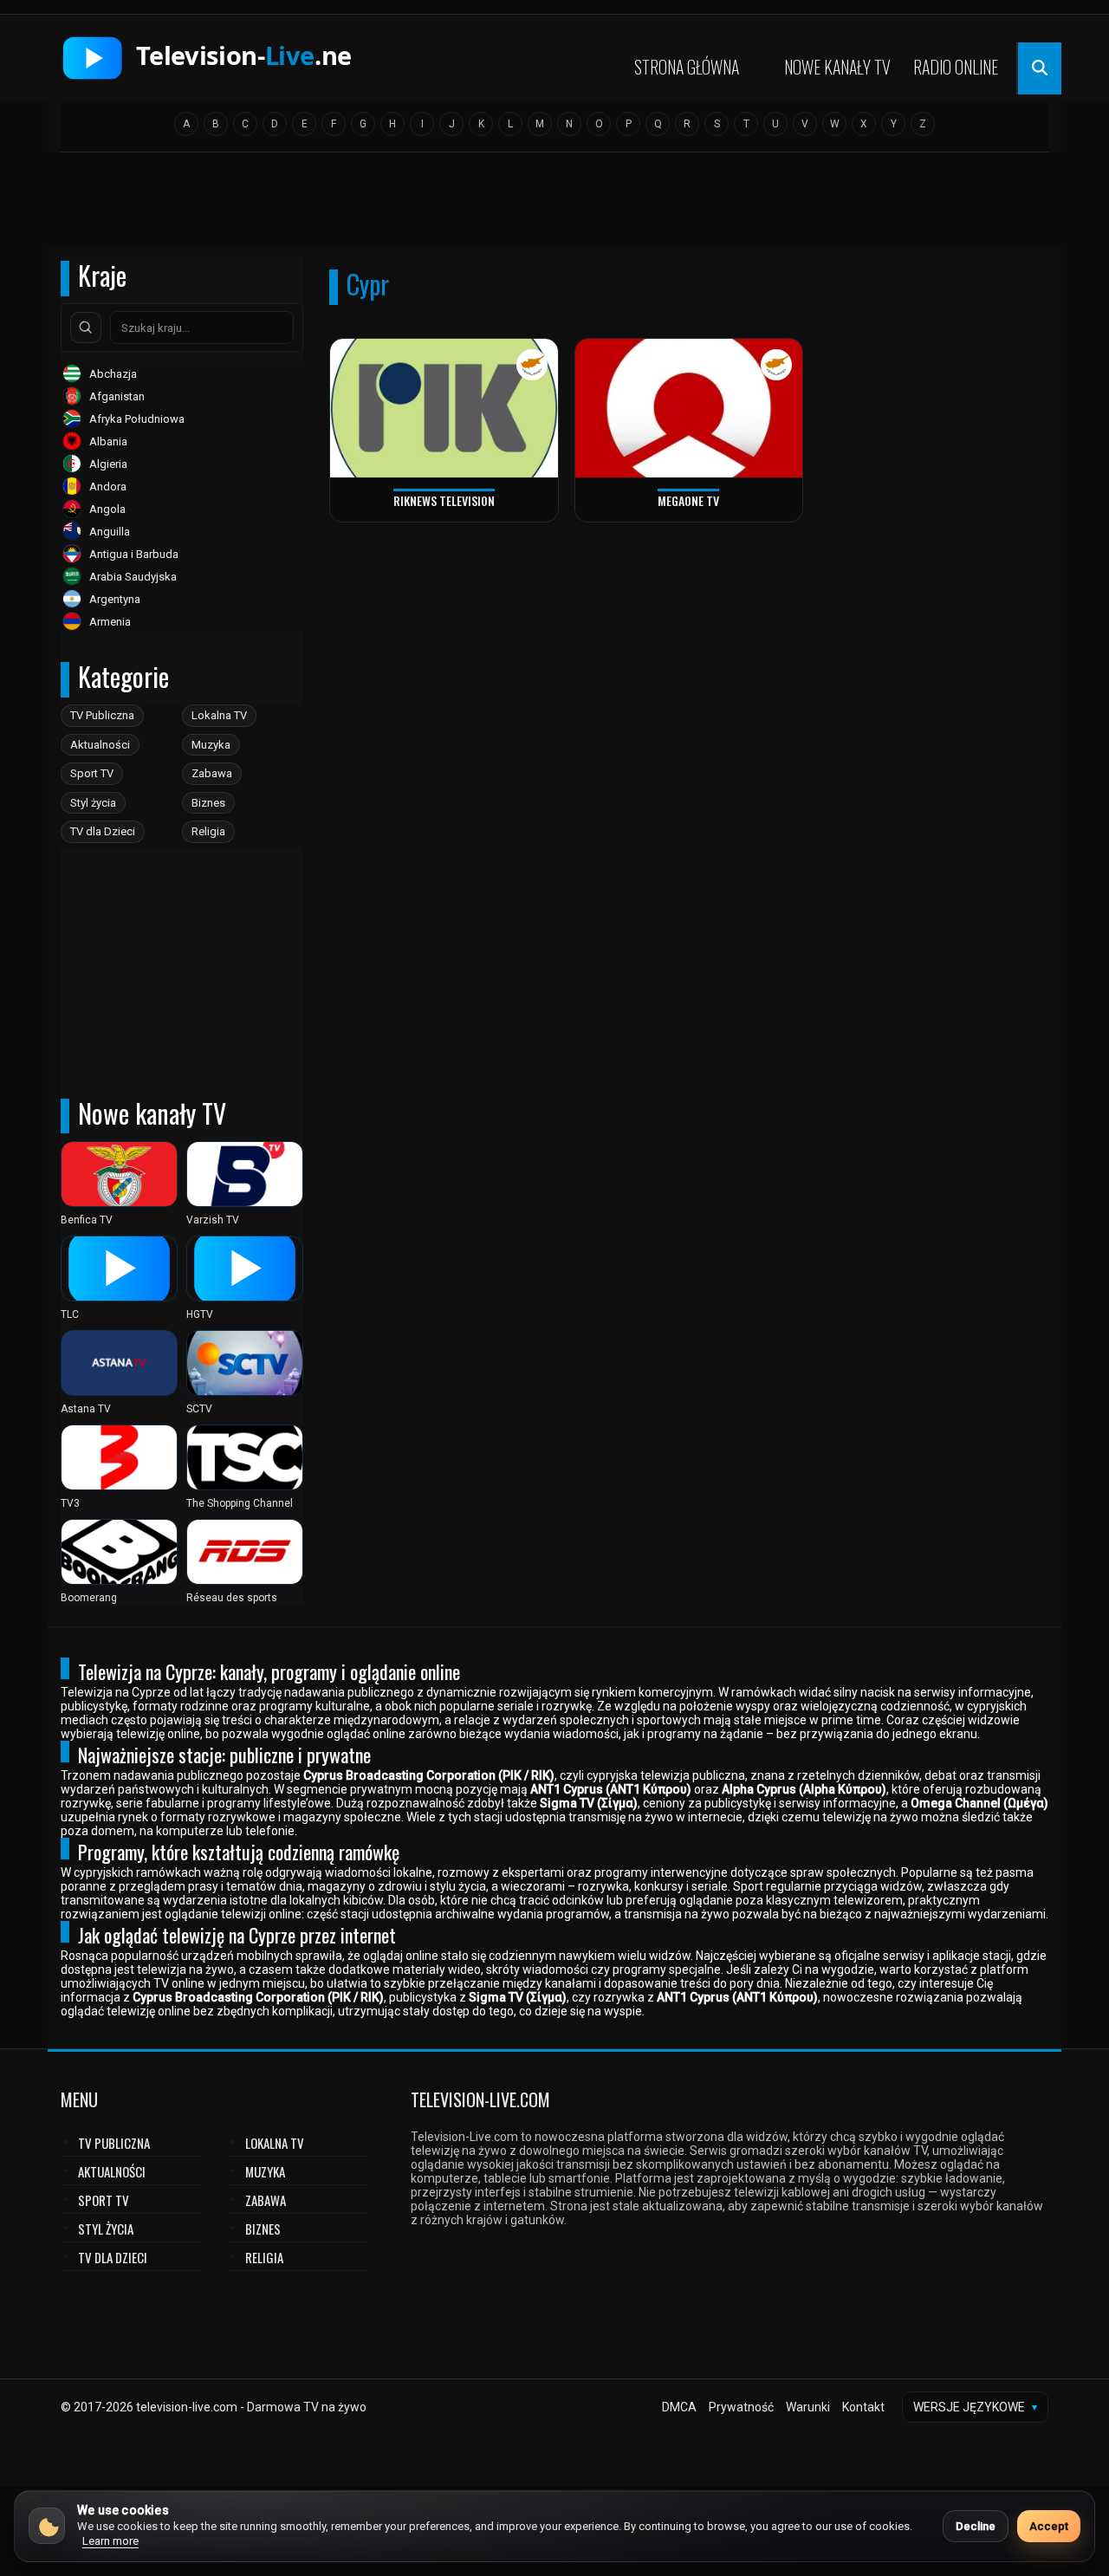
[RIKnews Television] (444, 409)
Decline (976, 2526)
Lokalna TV (219, 715)
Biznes (208, 803)
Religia (208, 831)
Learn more (110, 2541)
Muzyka (211, 745)
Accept (1049, 2526)
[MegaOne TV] (689, 409)
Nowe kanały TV (837, 67)
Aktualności (100, 745)
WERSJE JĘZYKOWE (975, 2407)
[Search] (86, 328)
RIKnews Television (444, 500)
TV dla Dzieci (103, 831)
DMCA (679, 2407)
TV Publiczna (102, 715)
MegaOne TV (688, 500)
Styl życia (93, 803)
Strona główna (687, 67)
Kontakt (863, 2407)
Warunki (808, 2407)
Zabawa (212, 773)
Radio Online (956, 67)
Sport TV (92, 773)
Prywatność (741, 2407)
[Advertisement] (554, 205)
